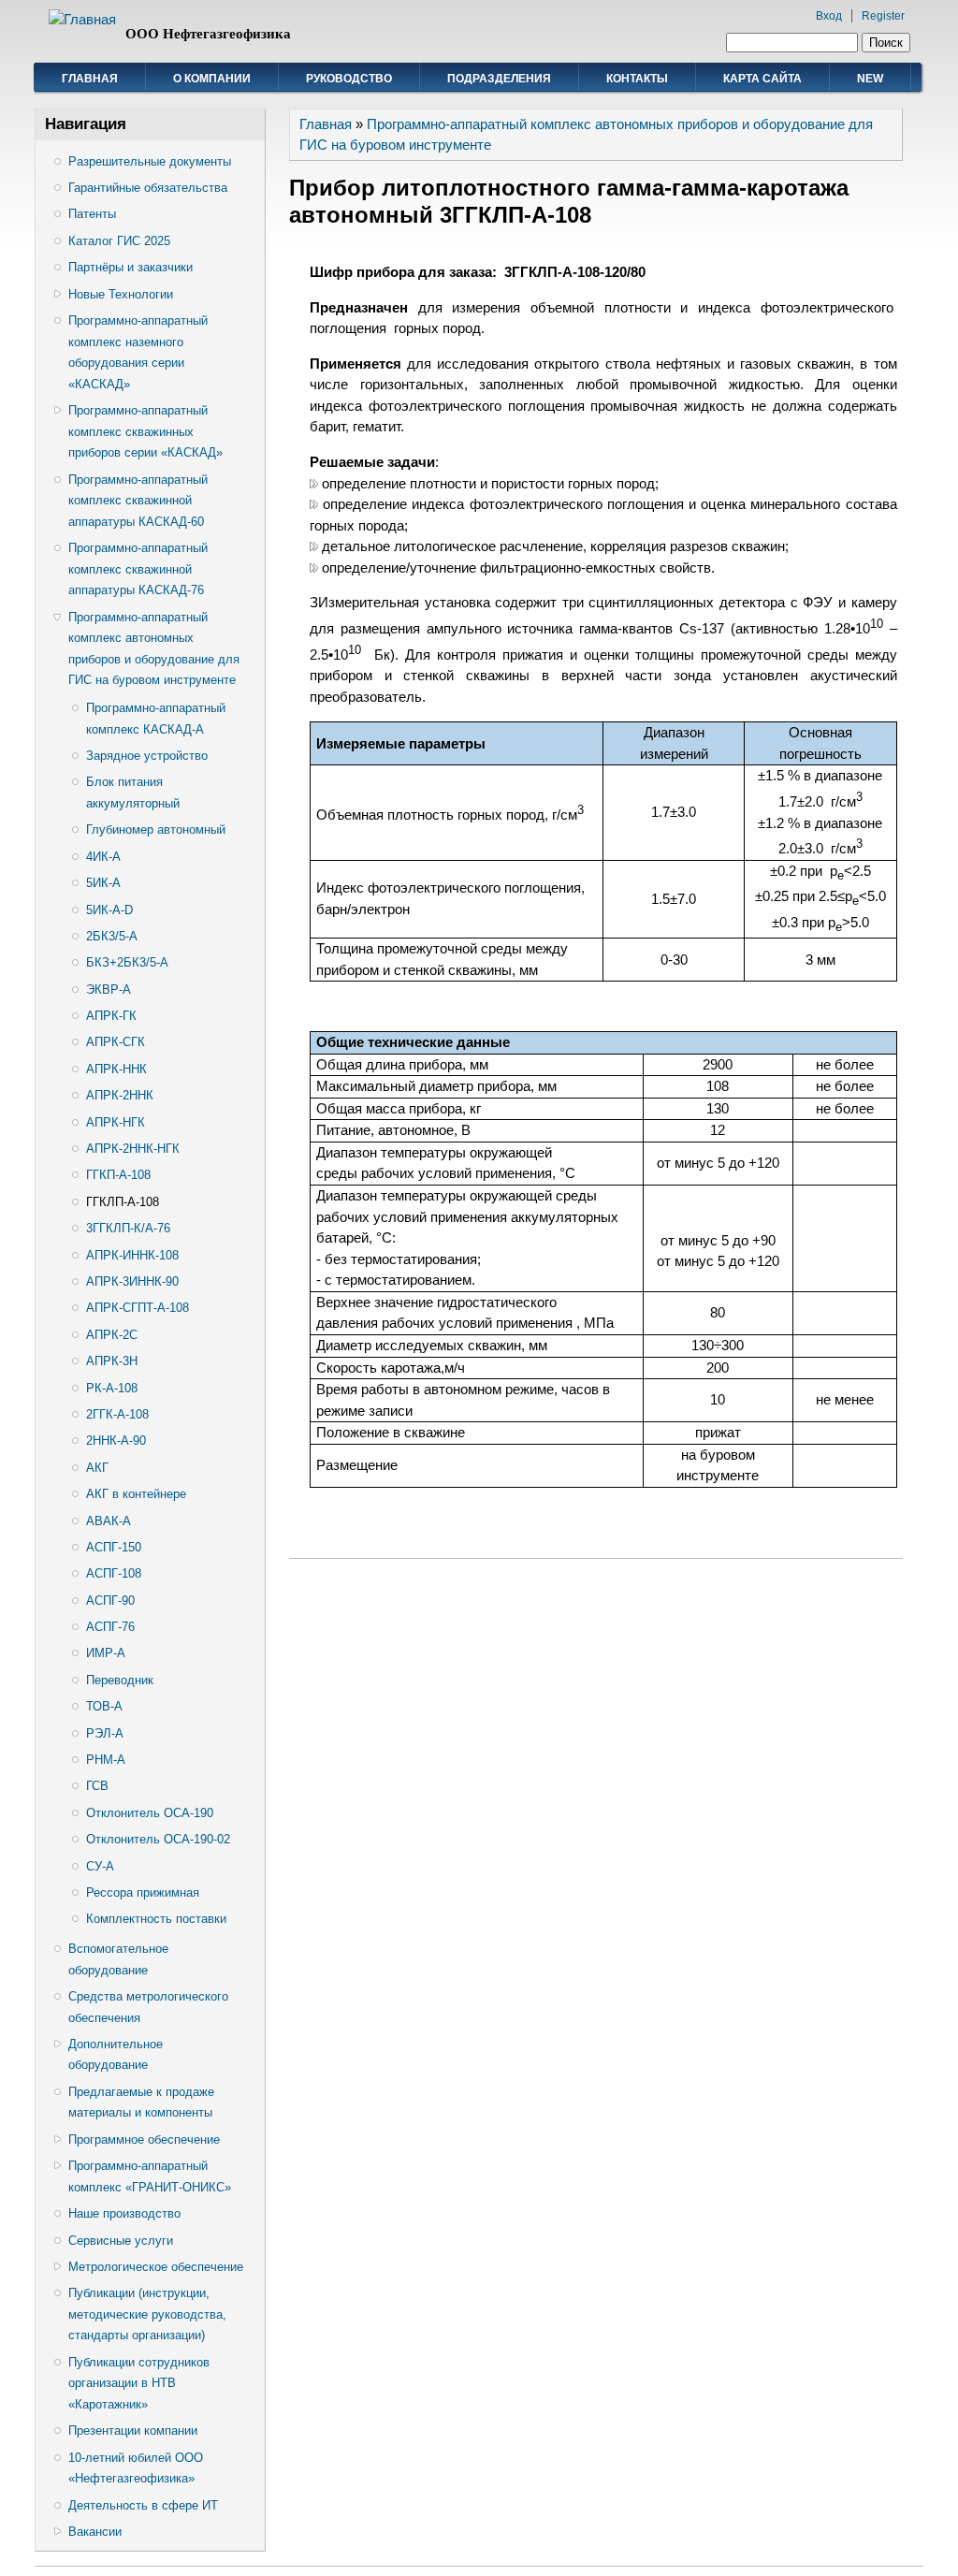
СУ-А (100, 1866)
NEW (870, 79)
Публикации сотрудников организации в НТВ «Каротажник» (139, 2383)
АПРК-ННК (116, 1069)
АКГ (97, 1468)
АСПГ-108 (114, 1573)
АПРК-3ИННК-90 (132, 1281)
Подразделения (499, 79)
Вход (829, 16)
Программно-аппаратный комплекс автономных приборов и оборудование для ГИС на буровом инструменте (154, 649)
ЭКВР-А (109, 990)
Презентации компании (133, 2430)
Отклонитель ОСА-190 (150, 1813)
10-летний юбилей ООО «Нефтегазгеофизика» (136, 2468)
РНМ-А (106, 1760)
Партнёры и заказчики (131, 267)
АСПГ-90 (110, 1601)
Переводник (120, 1680)
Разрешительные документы (150, 161)
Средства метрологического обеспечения (148, 2007)
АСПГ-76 (110, 1627)
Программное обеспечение (144, 2139)
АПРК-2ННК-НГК (133, 1149)
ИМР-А (106, 1653)
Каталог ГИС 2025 (119, 241)
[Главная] (82, 19)
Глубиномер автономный (156, 830)
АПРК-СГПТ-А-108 (138, 1308)
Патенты (92, 214)
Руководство (349, 79)
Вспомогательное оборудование (118, 1959)
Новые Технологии (121, 294)
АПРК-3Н (112, 1361)
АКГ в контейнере (136, 1494)
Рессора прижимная (143, 1892)
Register (883, 16)
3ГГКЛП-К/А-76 (128, 1228)
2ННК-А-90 (116, 1441)
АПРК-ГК (111, 1016)
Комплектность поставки (156, 1919)
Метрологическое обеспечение (156, 2267)
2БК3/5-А (112, 936)
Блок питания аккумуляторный (133, 793)
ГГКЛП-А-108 (123, 1202)
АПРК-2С (112, 1335)
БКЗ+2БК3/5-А (127, 962)
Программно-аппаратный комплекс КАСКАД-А (156, 719)
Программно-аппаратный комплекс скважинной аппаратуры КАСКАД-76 (138, 569)
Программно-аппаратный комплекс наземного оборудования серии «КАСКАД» (138, 352)
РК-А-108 (112, 1388)
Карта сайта (762, 79)
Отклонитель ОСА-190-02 (158, 1839)
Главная (90, 79)
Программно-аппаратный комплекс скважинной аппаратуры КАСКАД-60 (138, 501)
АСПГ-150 (114, 1547)
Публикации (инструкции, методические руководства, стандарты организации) (147, 2314)
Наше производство (124, 2213)
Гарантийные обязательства (148, 188)
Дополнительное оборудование (116, 2055)
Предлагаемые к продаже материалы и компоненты (141, 2103)
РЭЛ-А (105, 1733)
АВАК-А (109, 1521)
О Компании (212, 79)
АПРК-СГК (116, 1042)
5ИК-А (103, 883)
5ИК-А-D (109, 910)
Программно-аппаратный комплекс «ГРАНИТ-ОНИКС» (150, 2176)
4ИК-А (103, 857)
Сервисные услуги (121, 2241)
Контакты (637, 79)
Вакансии (95, 2532)
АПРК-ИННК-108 (132, 1255)
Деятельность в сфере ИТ (143, 2505)
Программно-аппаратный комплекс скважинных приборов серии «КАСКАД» (145, 431)
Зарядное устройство (147, 756)
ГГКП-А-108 (118, 1175)
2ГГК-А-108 (117, 1414)
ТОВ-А (104, 1706)
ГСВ (97, 1786)
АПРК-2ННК (120, 1095)
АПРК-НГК (116, 1122)
